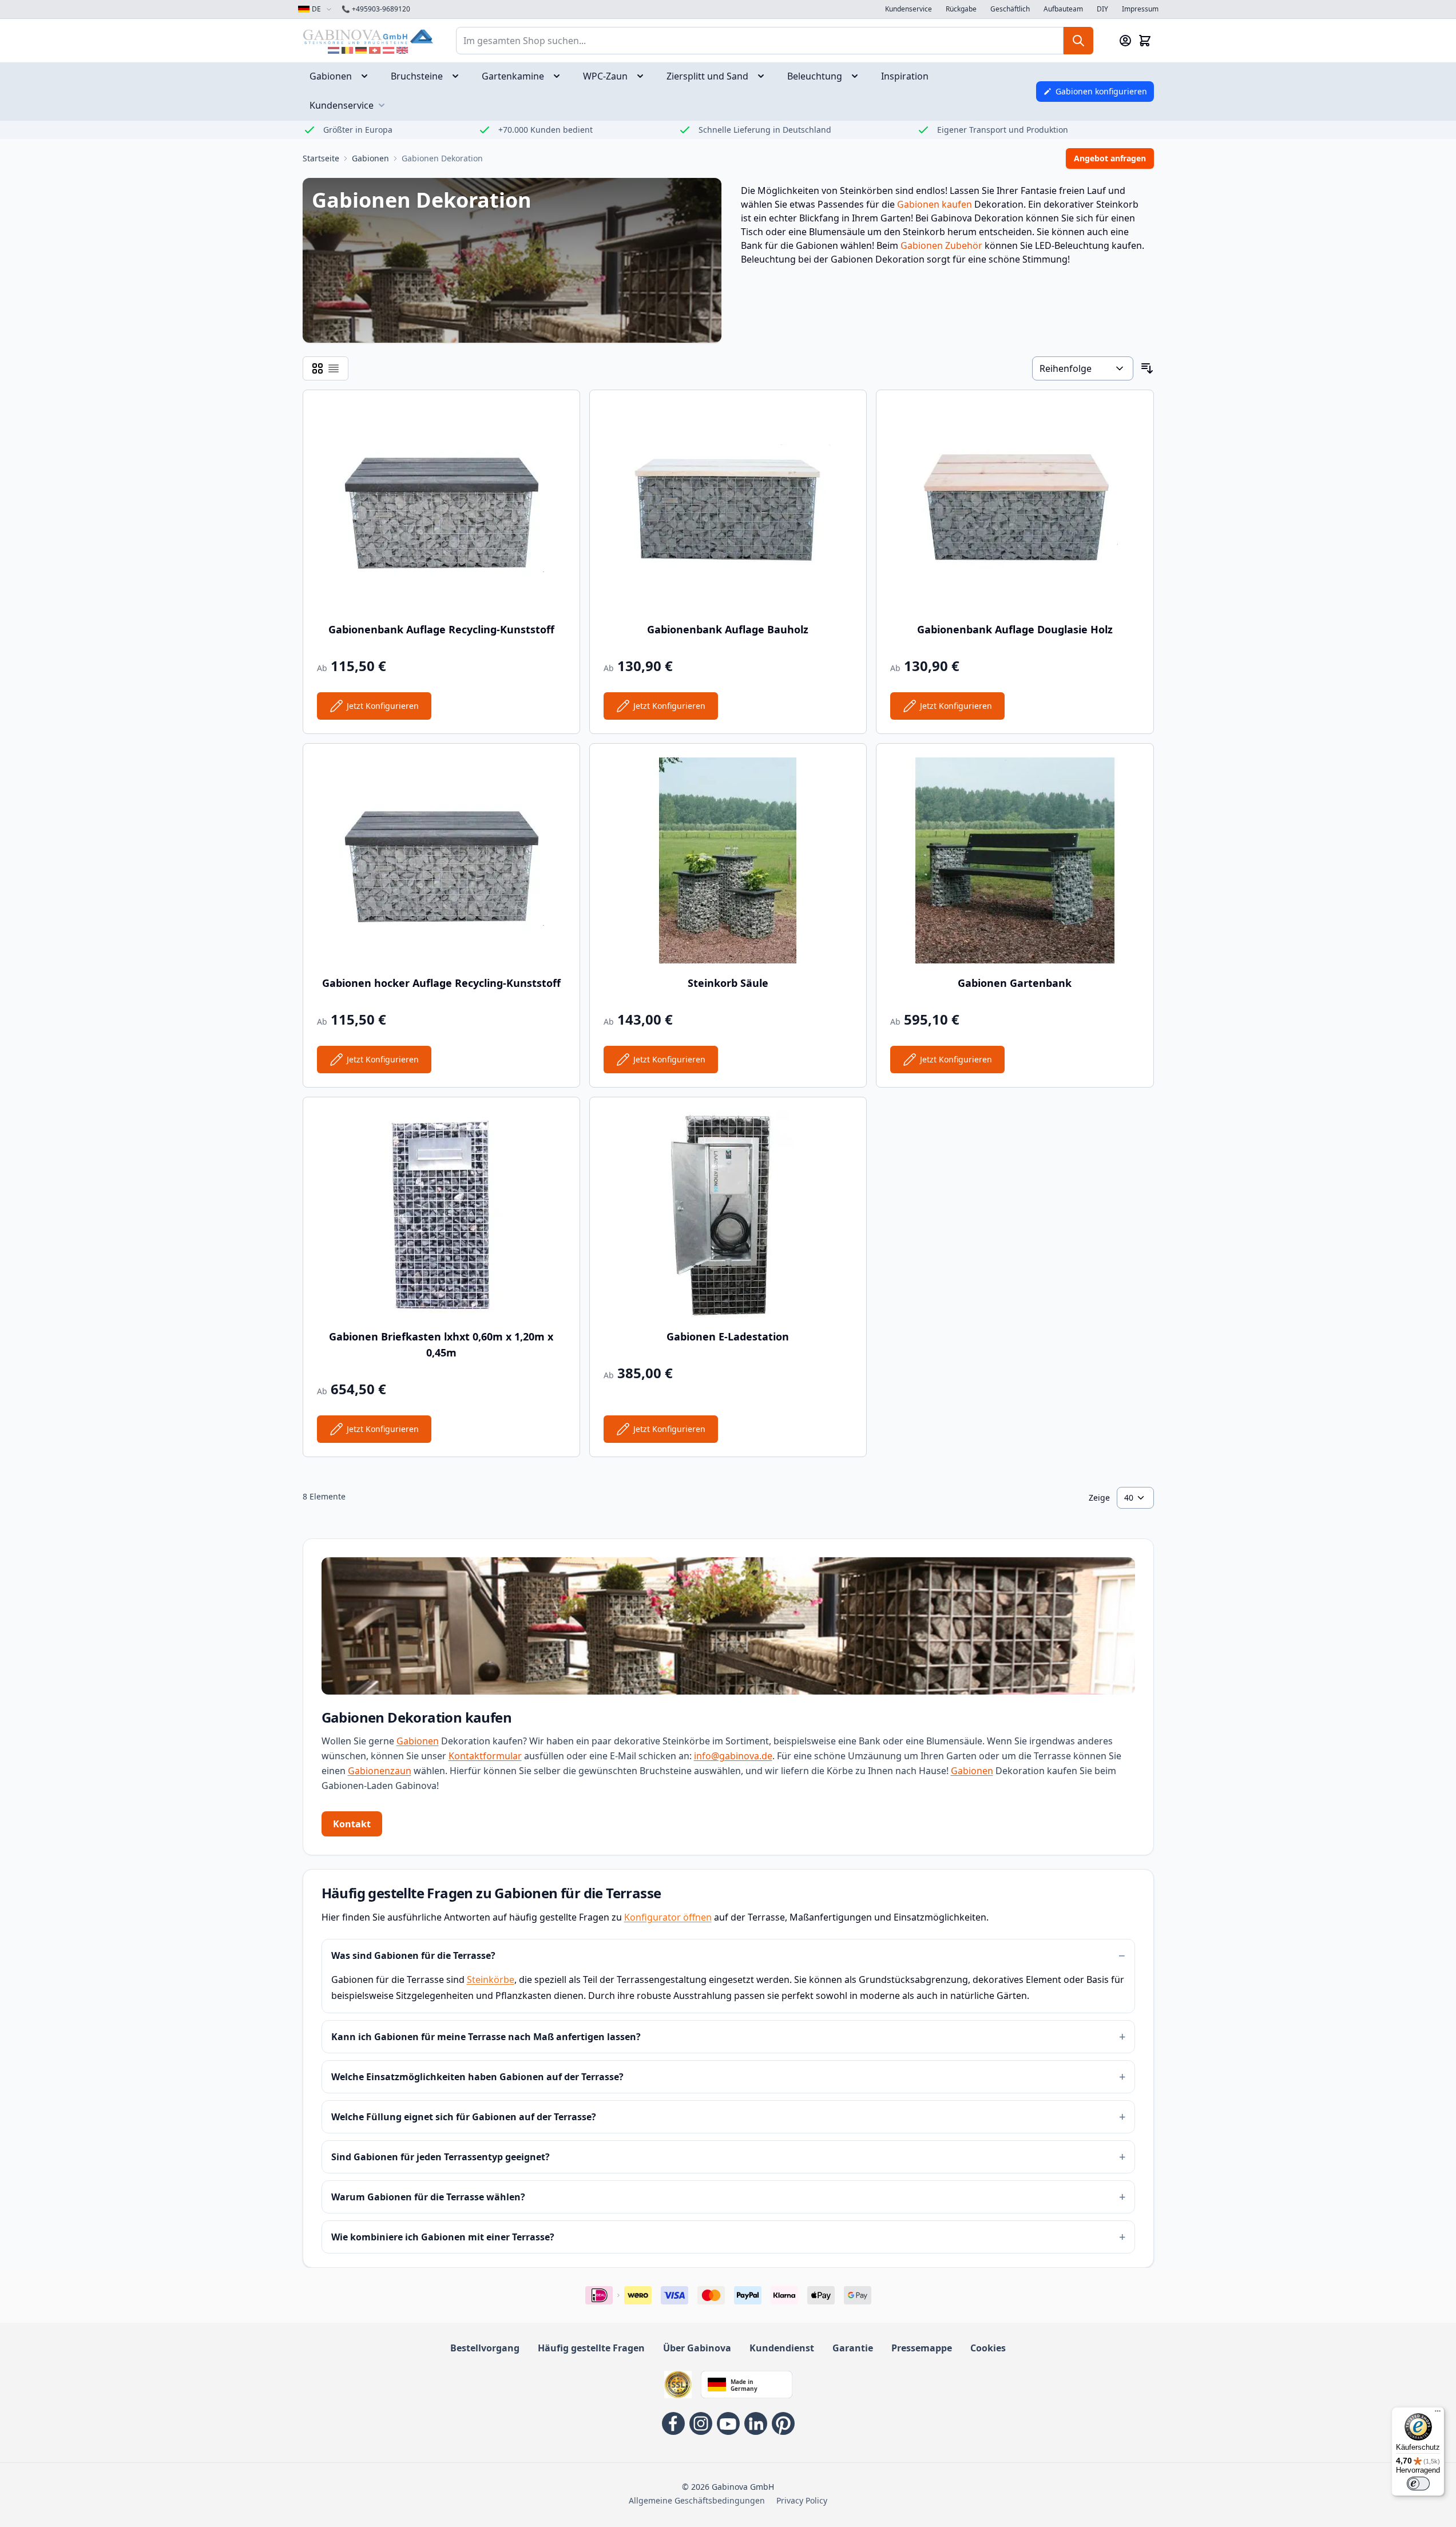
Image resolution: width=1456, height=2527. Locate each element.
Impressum (1140, 9)
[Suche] (1078, 41)
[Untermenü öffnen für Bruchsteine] (459, 76)
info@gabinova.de (733, 1756)
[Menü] (1438, 2414)
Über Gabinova (697, 2348)
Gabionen (331, 76)
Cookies (988, 2348)
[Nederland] (334, 50)
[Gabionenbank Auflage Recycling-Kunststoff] (441, 507)
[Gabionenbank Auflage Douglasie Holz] (1015, 507)
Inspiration (905, 76)
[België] (347, 50)
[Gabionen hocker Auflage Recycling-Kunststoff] (441, 860)
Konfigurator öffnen (668, 1917)
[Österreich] (388, 50)
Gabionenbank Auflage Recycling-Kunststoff (441, 629)
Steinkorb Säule (728, 983)
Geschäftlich (1010, 9)
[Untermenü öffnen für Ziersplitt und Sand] (764, 76)
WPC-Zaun (605, 76)
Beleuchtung (815, 76)
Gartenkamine (513, 76)
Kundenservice (908, 9)
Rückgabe (961, 9)
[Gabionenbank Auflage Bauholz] (728, 507)
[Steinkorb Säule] (728, 860)
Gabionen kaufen (935, 204)
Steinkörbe (491, 1979)
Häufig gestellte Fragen (591, 2348)
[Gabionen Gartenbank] (1015, 860)
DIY (1102, 9)
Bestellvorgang (485, 2348)
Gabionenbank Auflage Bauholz (728, 629)
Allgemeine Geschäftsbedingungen (697, 2500)
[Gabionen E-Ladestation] (728, 1214)
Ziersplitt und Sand (707, 76)
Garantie (853, 2348)
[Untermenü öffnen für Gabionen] (368, 76)
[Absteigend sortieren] (1147, 368)
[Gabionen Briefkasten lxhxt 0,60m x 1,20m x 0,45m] (441, 1214)
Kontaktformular (485, 1756)
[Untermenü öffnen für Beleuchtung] (858, 76)
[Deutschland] (361, 50)
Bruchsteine (417, 76)
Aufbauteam (1063, 9)
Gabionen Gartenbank (1015, 983)
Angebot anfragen (1110, 158)
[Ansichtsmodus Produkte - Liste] (318, 368)
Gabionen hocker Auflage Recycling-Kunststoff (441, 983)
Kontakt (352, 1824)
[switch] (1418, 2484)
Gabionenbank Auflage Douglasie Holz (1015, 629)
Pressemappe (922, 2348)
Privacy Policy (802, 2500)
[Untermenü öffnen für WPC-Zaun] (644, 76)
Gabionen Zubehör (941, 245)
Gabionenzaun (380, 1771)
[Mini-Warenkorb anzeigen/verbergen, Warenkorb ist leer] (1145, 41)
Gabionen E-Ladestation (728, 1336)
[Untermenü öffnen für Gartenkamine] (560, 76)
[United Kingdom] (402, 50)
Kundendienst (782, 2348)
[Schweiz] (375, 50)
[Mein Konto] (1125, 41)
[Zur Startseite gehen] (368, 36)
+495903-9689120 (376, 9)
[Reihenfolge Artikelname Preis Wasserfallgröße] (1082, 368)
